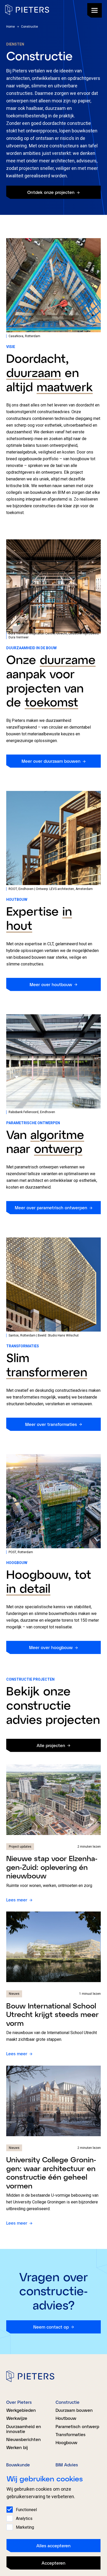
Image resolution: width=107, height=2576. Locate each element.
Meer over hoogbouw (51, 1647)
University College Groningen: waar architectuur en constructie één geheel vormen (51, 2173)
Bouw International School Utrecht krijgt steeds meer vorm (52, 2014)
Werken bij (17, 2447)
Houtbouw (66, 2418)
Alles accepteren (53, 2546)
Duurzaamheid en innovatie (24, 2429)
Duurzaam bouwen (74, 2410)
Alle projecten (51, 1745)
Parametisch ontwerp (77, 2426)
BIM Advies (67, 2465)
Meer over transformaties (51, 1424)
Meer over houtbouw (51, 984)
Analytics (24, 2518)
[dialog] (53, 2522)
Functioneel (26, 2510)
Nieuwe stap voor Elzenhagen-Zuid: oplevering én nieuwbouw (52, 1867)
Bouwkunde (18, 2465)
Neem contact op (51, 2327)
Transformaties (71, 2434)
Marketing (25, 2527)
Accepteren (53, 2563)
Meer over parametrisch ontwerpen (51, 1208)
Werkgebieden (21, 2410)
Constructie (68, 2402)
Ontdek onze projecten (51, 192)
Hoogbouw (66, 2442)
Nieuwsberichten (24, 2439)
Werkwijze (17, 2418)
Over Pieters (19, 2402)
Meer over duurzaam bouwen (51, 761)
